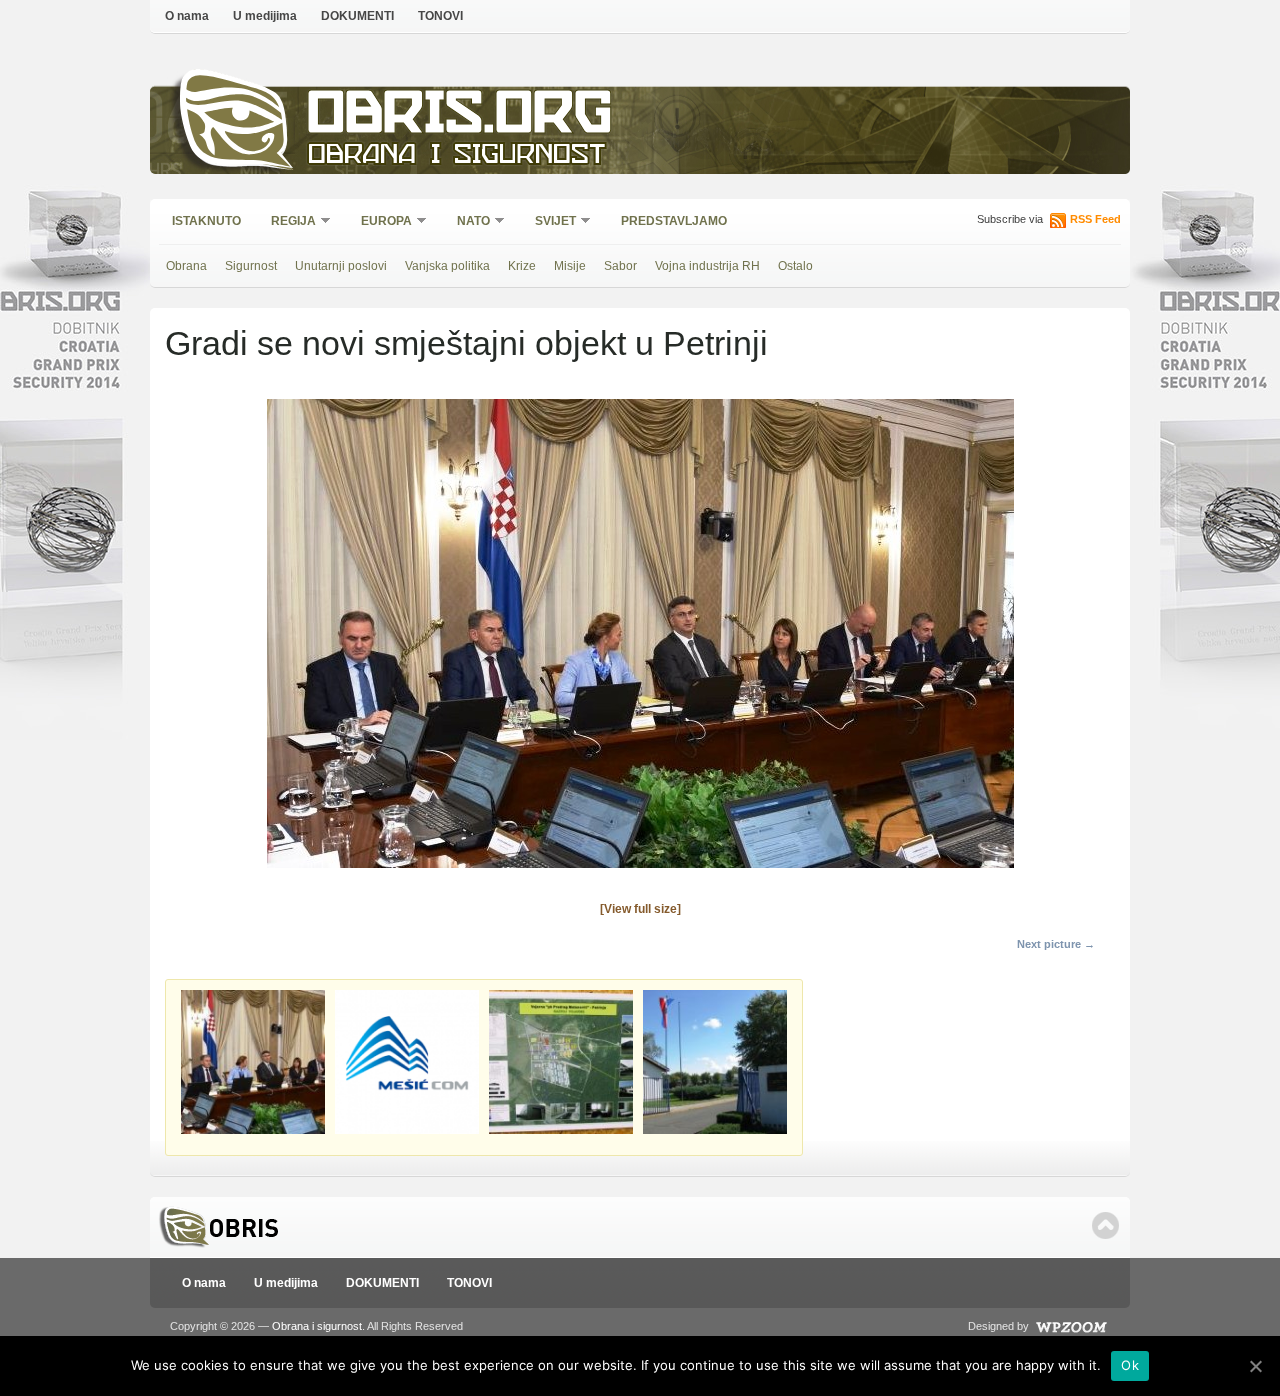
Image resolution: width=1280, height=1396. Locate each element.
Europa (380, 222)
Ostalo (795, 266)
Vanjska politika (447, 266)
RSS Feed (1095, 219)
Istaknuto (206, 221)
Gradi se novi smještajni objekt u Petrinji (466, 343)
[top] (1105, 1225)
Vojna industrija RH (707, 266)
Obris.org (460, 117)
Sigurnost (251, 266)
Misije (570, 266)
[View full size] (640, 909)
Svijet (549, 222)
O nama (187, 16)
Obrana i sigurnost (456, 156)
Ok (1130, 1365)
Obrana (186, 266)
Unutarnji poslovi (341, 266)
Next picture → (1056, 944)
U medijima (265, 16)
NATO (467, 222)
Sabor (620, 266)
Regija (287, 222)
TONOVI (440, 16)
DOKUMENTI (357, 16)
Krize (522, 266)
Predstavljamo (674, 221)
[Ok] (1255, 1366)
